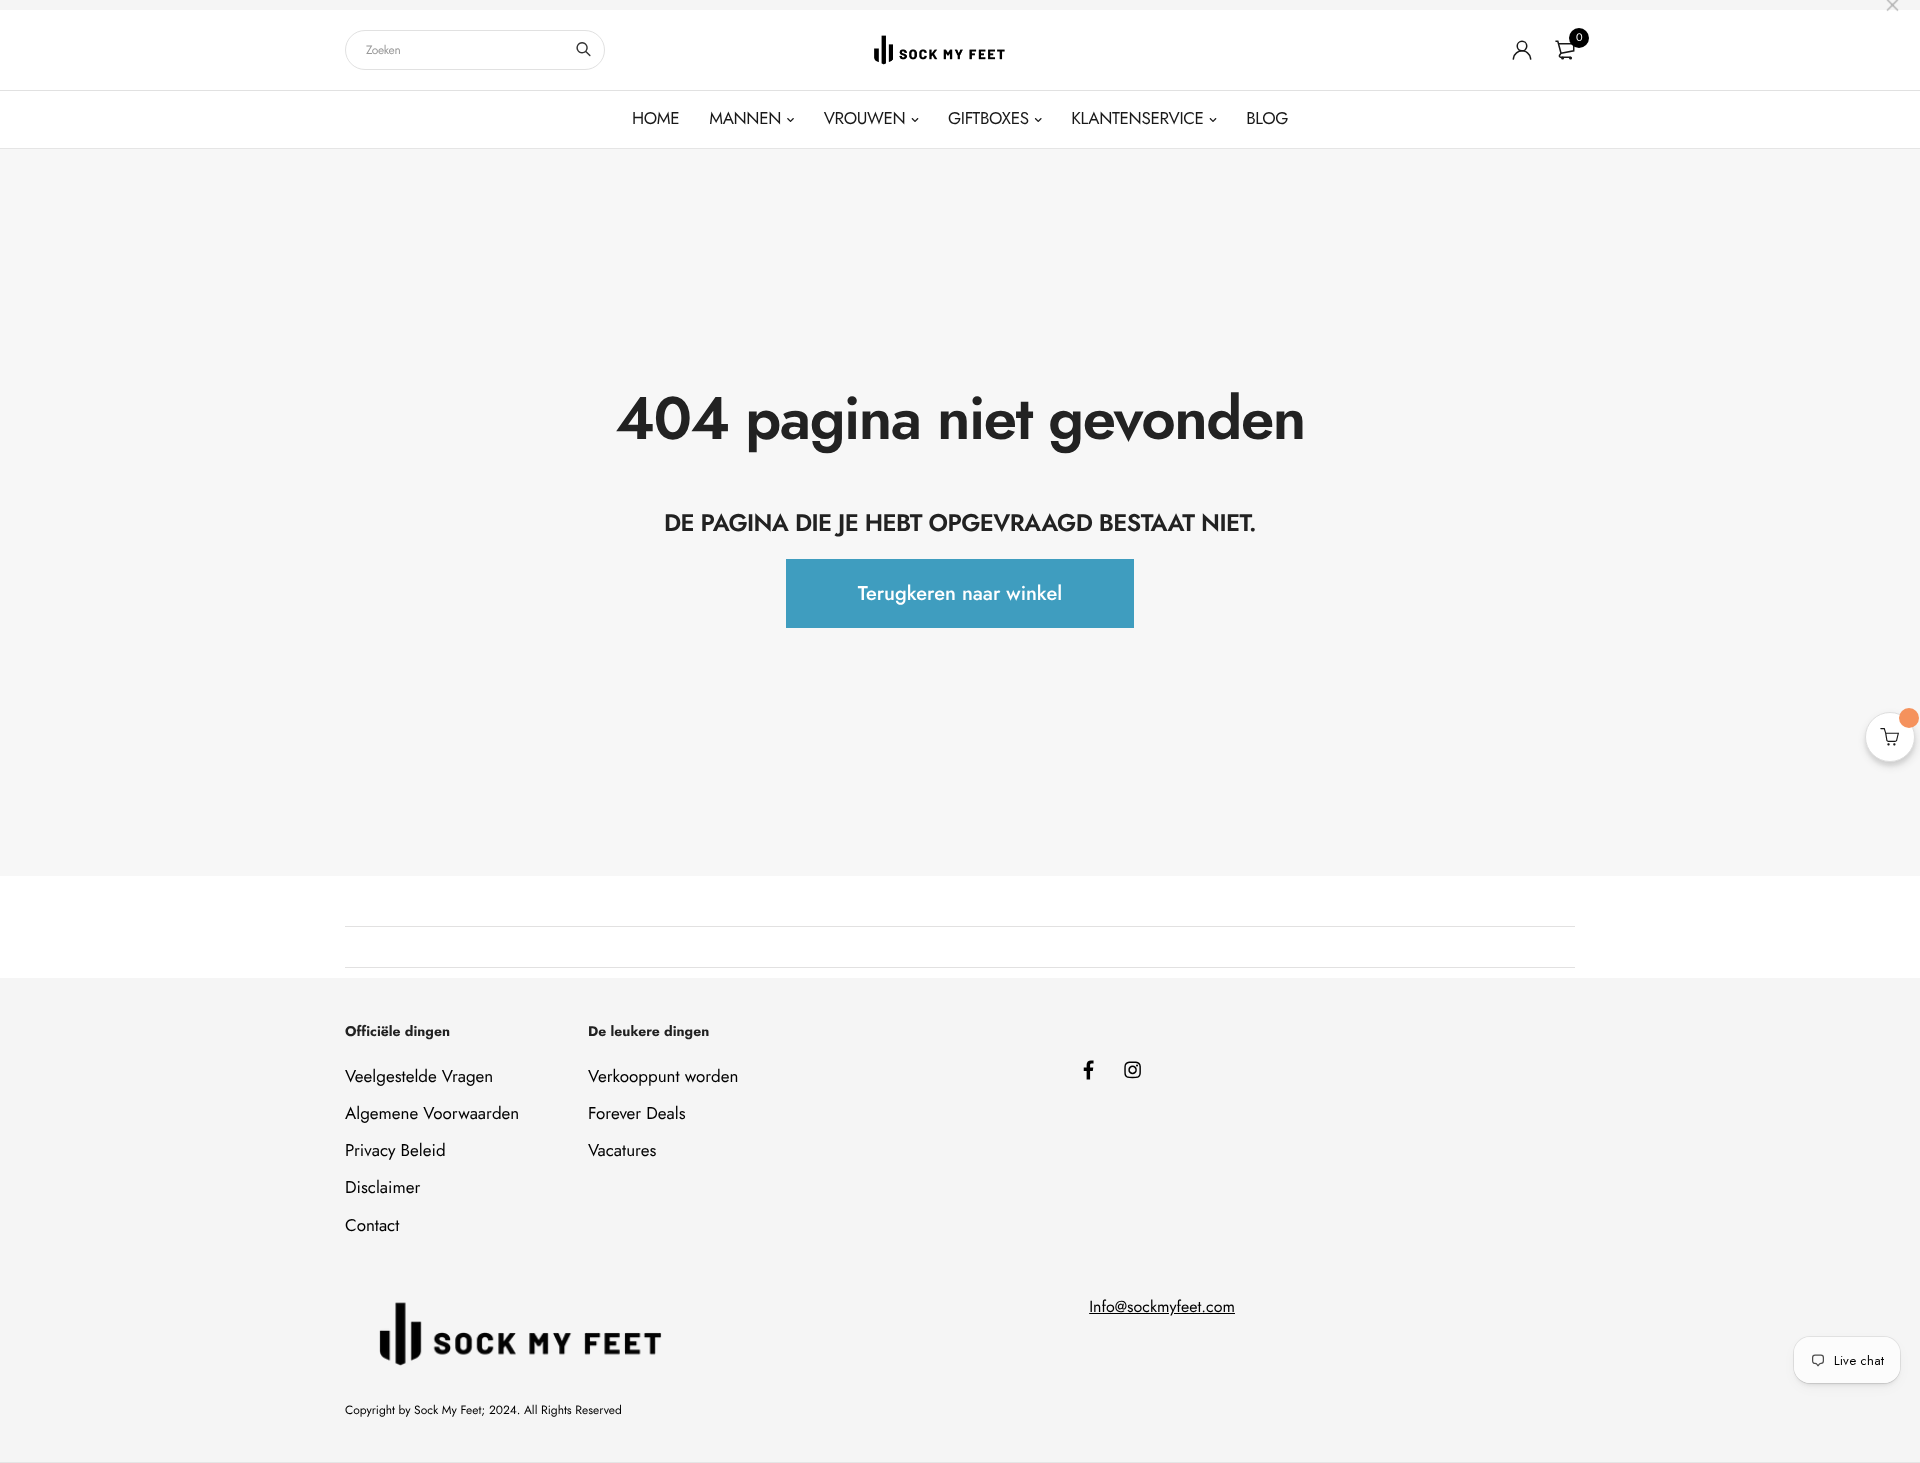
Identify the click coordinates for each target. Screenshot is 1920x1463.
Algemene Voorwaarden (432, 1114)
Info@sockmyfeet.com (1162, 1307)
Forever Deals (637, 1114)
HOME (655, 119)
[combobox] (475, 50)
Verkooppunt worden (663, 1077)
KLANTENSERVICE (1137, 119)
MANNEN (745, 119)
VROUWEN (865, 119)
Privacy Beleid (395, 1151)
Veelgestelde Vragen (419, 1077)
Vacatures (622, 1151)
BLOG (1267, 119)
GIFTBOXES (988, 119)
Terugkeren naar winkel (960, 593)
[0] (1565, 50)
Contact (372, 1226)
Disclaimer (382, 1188)
